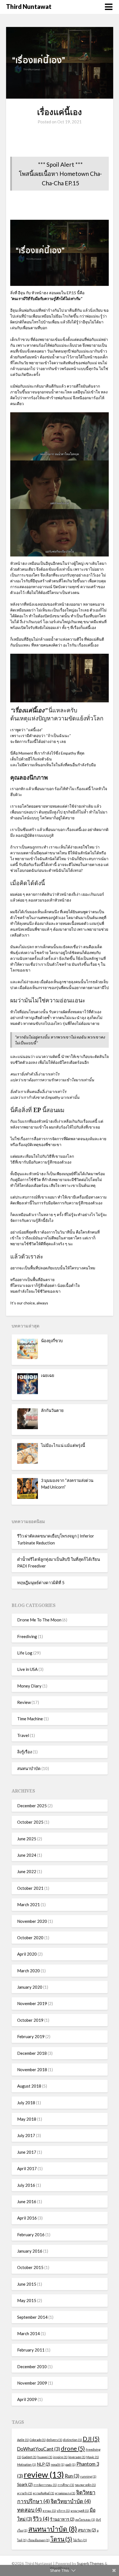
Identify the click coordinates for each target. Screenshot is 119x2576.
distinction (73, 2440)
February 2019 (31, 2036)
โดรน (61, 2539)
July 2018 (26, 2103)
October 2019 (30, 2020)
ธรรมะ (49, 2511)
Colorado (38, 2440)
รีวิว (41, 2519)
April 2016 (27, 2218)
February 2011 (31, 2350)
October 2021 (30, 1888)
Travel (23, 1735)
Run (72, 2476)
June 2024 (27, 1855)
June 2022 (27, 1871)
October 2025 (30, 1822)
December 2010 (32, 2367)
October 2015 (30, 2267)
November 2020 (32, 1921)
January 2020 (30, 1987)
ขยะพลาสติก (85, 2485)
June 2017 (27, 2152)
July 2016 (26, 2185)
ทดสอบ (29, 2510)
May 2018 (27, 2119)
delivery (54, 2440)
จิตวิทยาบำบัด (71, 2501)
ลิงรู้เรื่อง (24, 1752)
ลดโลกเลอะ (85, 2519)
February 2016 (31, 2235)
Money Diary (29, 1686)
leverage (77, 2457)
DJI (91, 2439)
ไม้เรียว (80, 2540)
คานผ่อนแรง (65, 2493)
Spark (25, 2484)
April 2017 (27, 2168)
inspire (60, 2457)
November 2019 (32, 2003)
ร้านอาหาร (62, 2519)
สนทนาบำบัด (29, 1768)
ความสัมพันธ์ (44, 2493)
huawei (45, 2457)
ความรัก (25, 2493)
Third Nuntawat (29, 7)
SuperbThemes (90, 2563)
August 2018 (29, 2086)
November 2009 (32, 2383)
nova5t (58, 2464)
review (44, 2474)
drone (73, 2448)
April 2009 (27, 2399)
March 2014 (29, 2333)
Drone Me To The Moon (39, 1620)
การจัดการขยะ (45, 2485)
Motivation (27, 2464)
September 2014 (32, 2317)
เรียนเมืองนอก (38, 2540)
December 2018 (32, 2053)
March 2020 (29, 1971)
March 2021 (29, 1904)
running (88, 2476)
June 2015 (27, 2284)
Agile (23, 2440)
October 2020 (30, 1938)
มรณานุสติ (80, 2511)
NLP (43, 2464)
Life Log (25, 1653)
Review (24, 1702)
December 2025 (32, 1806)
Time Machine (30, 1719)
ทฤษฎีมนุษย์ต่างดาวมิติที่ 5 (41, 1582)
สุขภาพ (87, 2530)
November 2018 (32, 2070)
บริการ (63, 2511)
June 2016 (27, 2201)
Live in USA (27, 1669)
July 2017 (26, 2135)
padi (70, 2464)
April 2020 (27, 1954)
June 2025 (27, 1839)
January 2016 (30, 2251)
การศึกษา (66, 2485)
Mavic (93, 2457)
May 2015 (27, 2300)
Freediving (27, 1636)
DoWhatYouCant (39, 2449)
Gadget (29, 2457)
